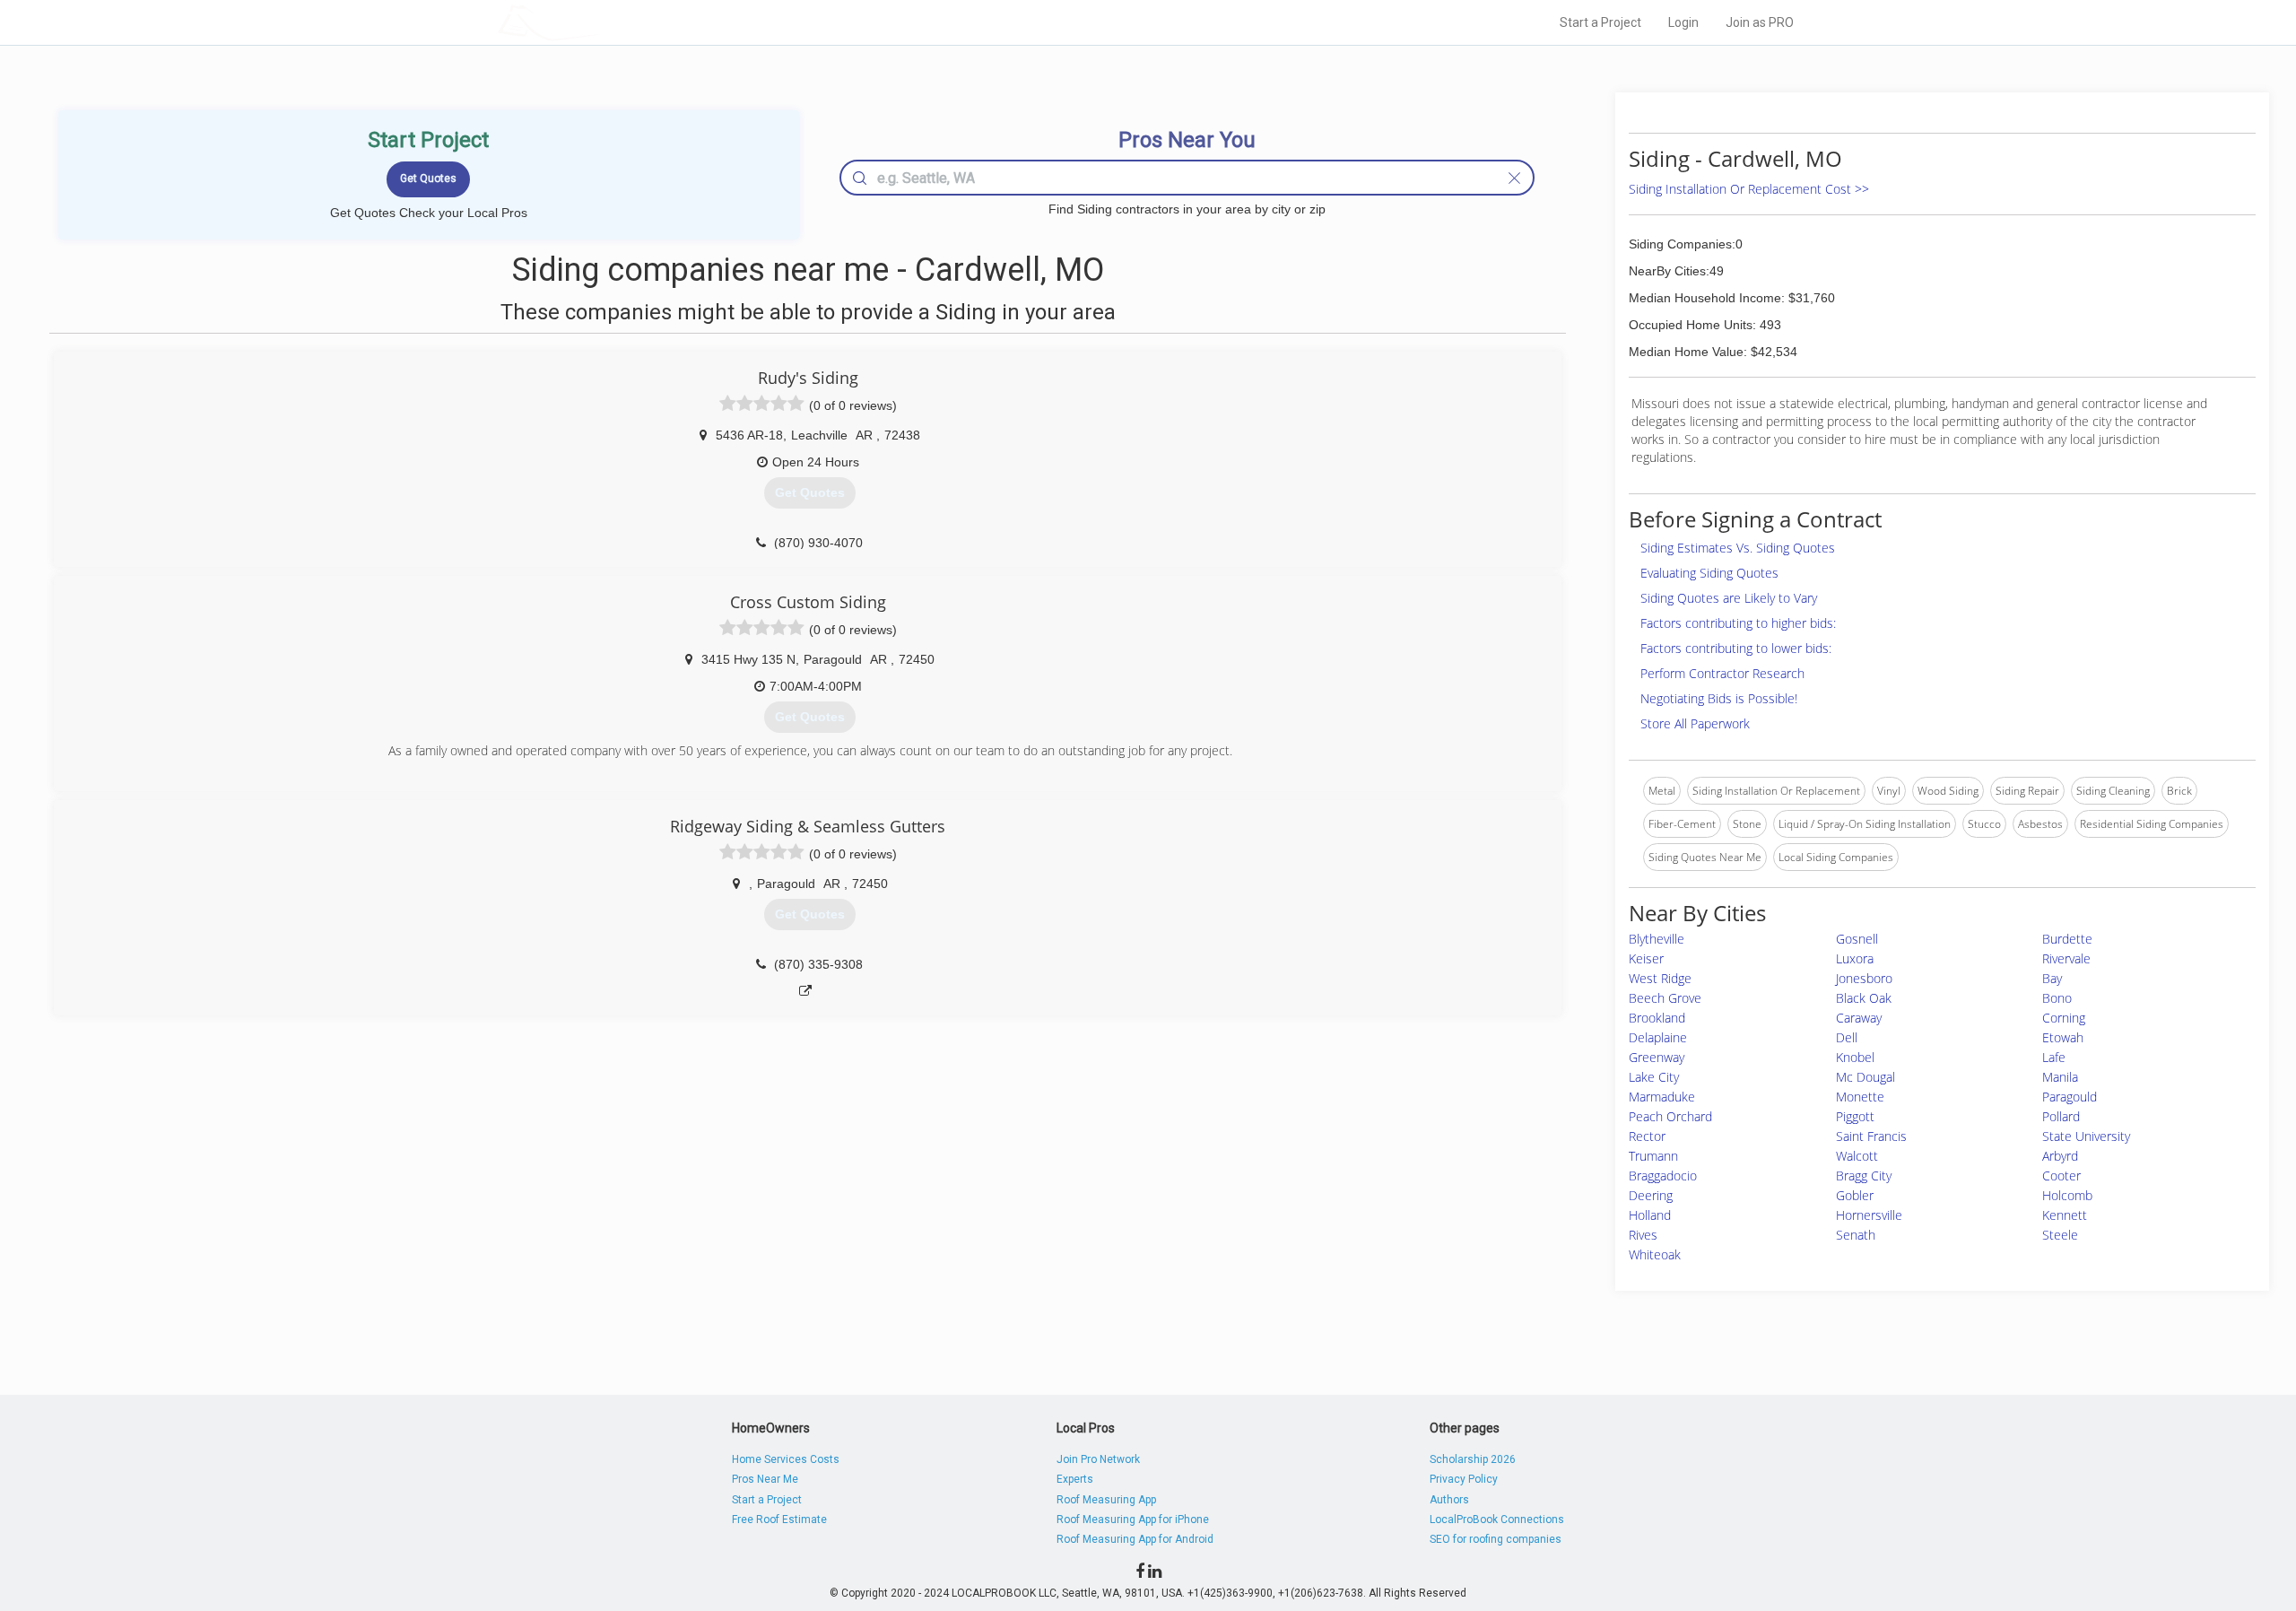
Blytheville (1657, 939)
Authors (1449, 1500)
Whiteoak (1655, 1254)
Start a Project (1600, 22)
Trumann (1653, 1156)
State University (2086, 1136)
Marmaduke (1662, 1097)
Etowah (2063, 1037)
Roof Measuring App (1106, 1500)
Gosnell (1857, 939)
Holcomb (2067, 1195)
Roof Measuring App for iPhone (1133, 1520)
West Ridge (1660, 978)
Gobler (1855, 1195)
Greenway (1657, 1057)
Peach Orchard (1670, 1116)
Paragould (2070, 1097)
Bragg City (1864, 1176)
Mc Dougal (1865, 1077)
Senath (1856, 1235)
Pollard (2061, 1116)
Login (1683, 22)
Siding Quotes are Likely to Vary (1729, 598)
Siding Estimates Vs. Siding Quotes (1738, 548)
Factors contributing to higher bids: (1738, 623)
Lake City (1654, 1077)
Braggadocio (1663, 1176)
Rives (1643, 1235)
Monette (1860, 1097)
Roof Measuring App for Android (1135, 1539)
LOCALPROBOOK (602, 22)
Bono (2057, 998)
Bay (2052, 978)
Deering (1651, 1195)
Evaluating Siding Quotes (1709, 573)
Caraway (1859, 1018)
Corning (2064, 1018)
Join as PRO (1760, 22)
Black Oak (1864, 998)
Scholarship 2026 (1473, 1459)
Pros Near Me (765, 1479)
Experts (1075, 1479)
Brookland (1657, 1018)
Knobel (1855, 1057)
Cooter (2061, 1176)
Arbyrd (2060, 1156)
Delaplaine (1658, 1037)
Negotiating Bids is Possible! (1719, 698)
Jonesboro (1864, 978)
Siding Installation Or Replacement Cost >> (1749, 189)
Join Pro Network (1098, 1459)
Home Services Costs (786, 1459)
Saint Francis (1871, 1136)
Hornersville (1869, 1215)
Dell (1847, 1037)
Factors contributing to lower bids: (1736, 648)
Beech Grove (1665, 998)
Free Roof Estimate (779, 1520)
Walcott (1857, 1156)
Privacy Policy (1464, 1479)
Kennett (2065, 1215)
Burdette (2067, 939)
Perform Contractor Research (1722, 673)
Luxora (1855, 958)
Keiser (1646, 958)
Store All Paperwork (1695, 723)
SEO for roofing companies (1496, 1539)
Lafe (2054, 1057)
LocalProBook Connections (1497, 1520)
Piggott (1855, 1116)
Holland (1650, 1215)
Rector (1647, 1136)
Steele (2060, 1235)
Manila (2060, 1077)
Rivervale (2066, 958)
